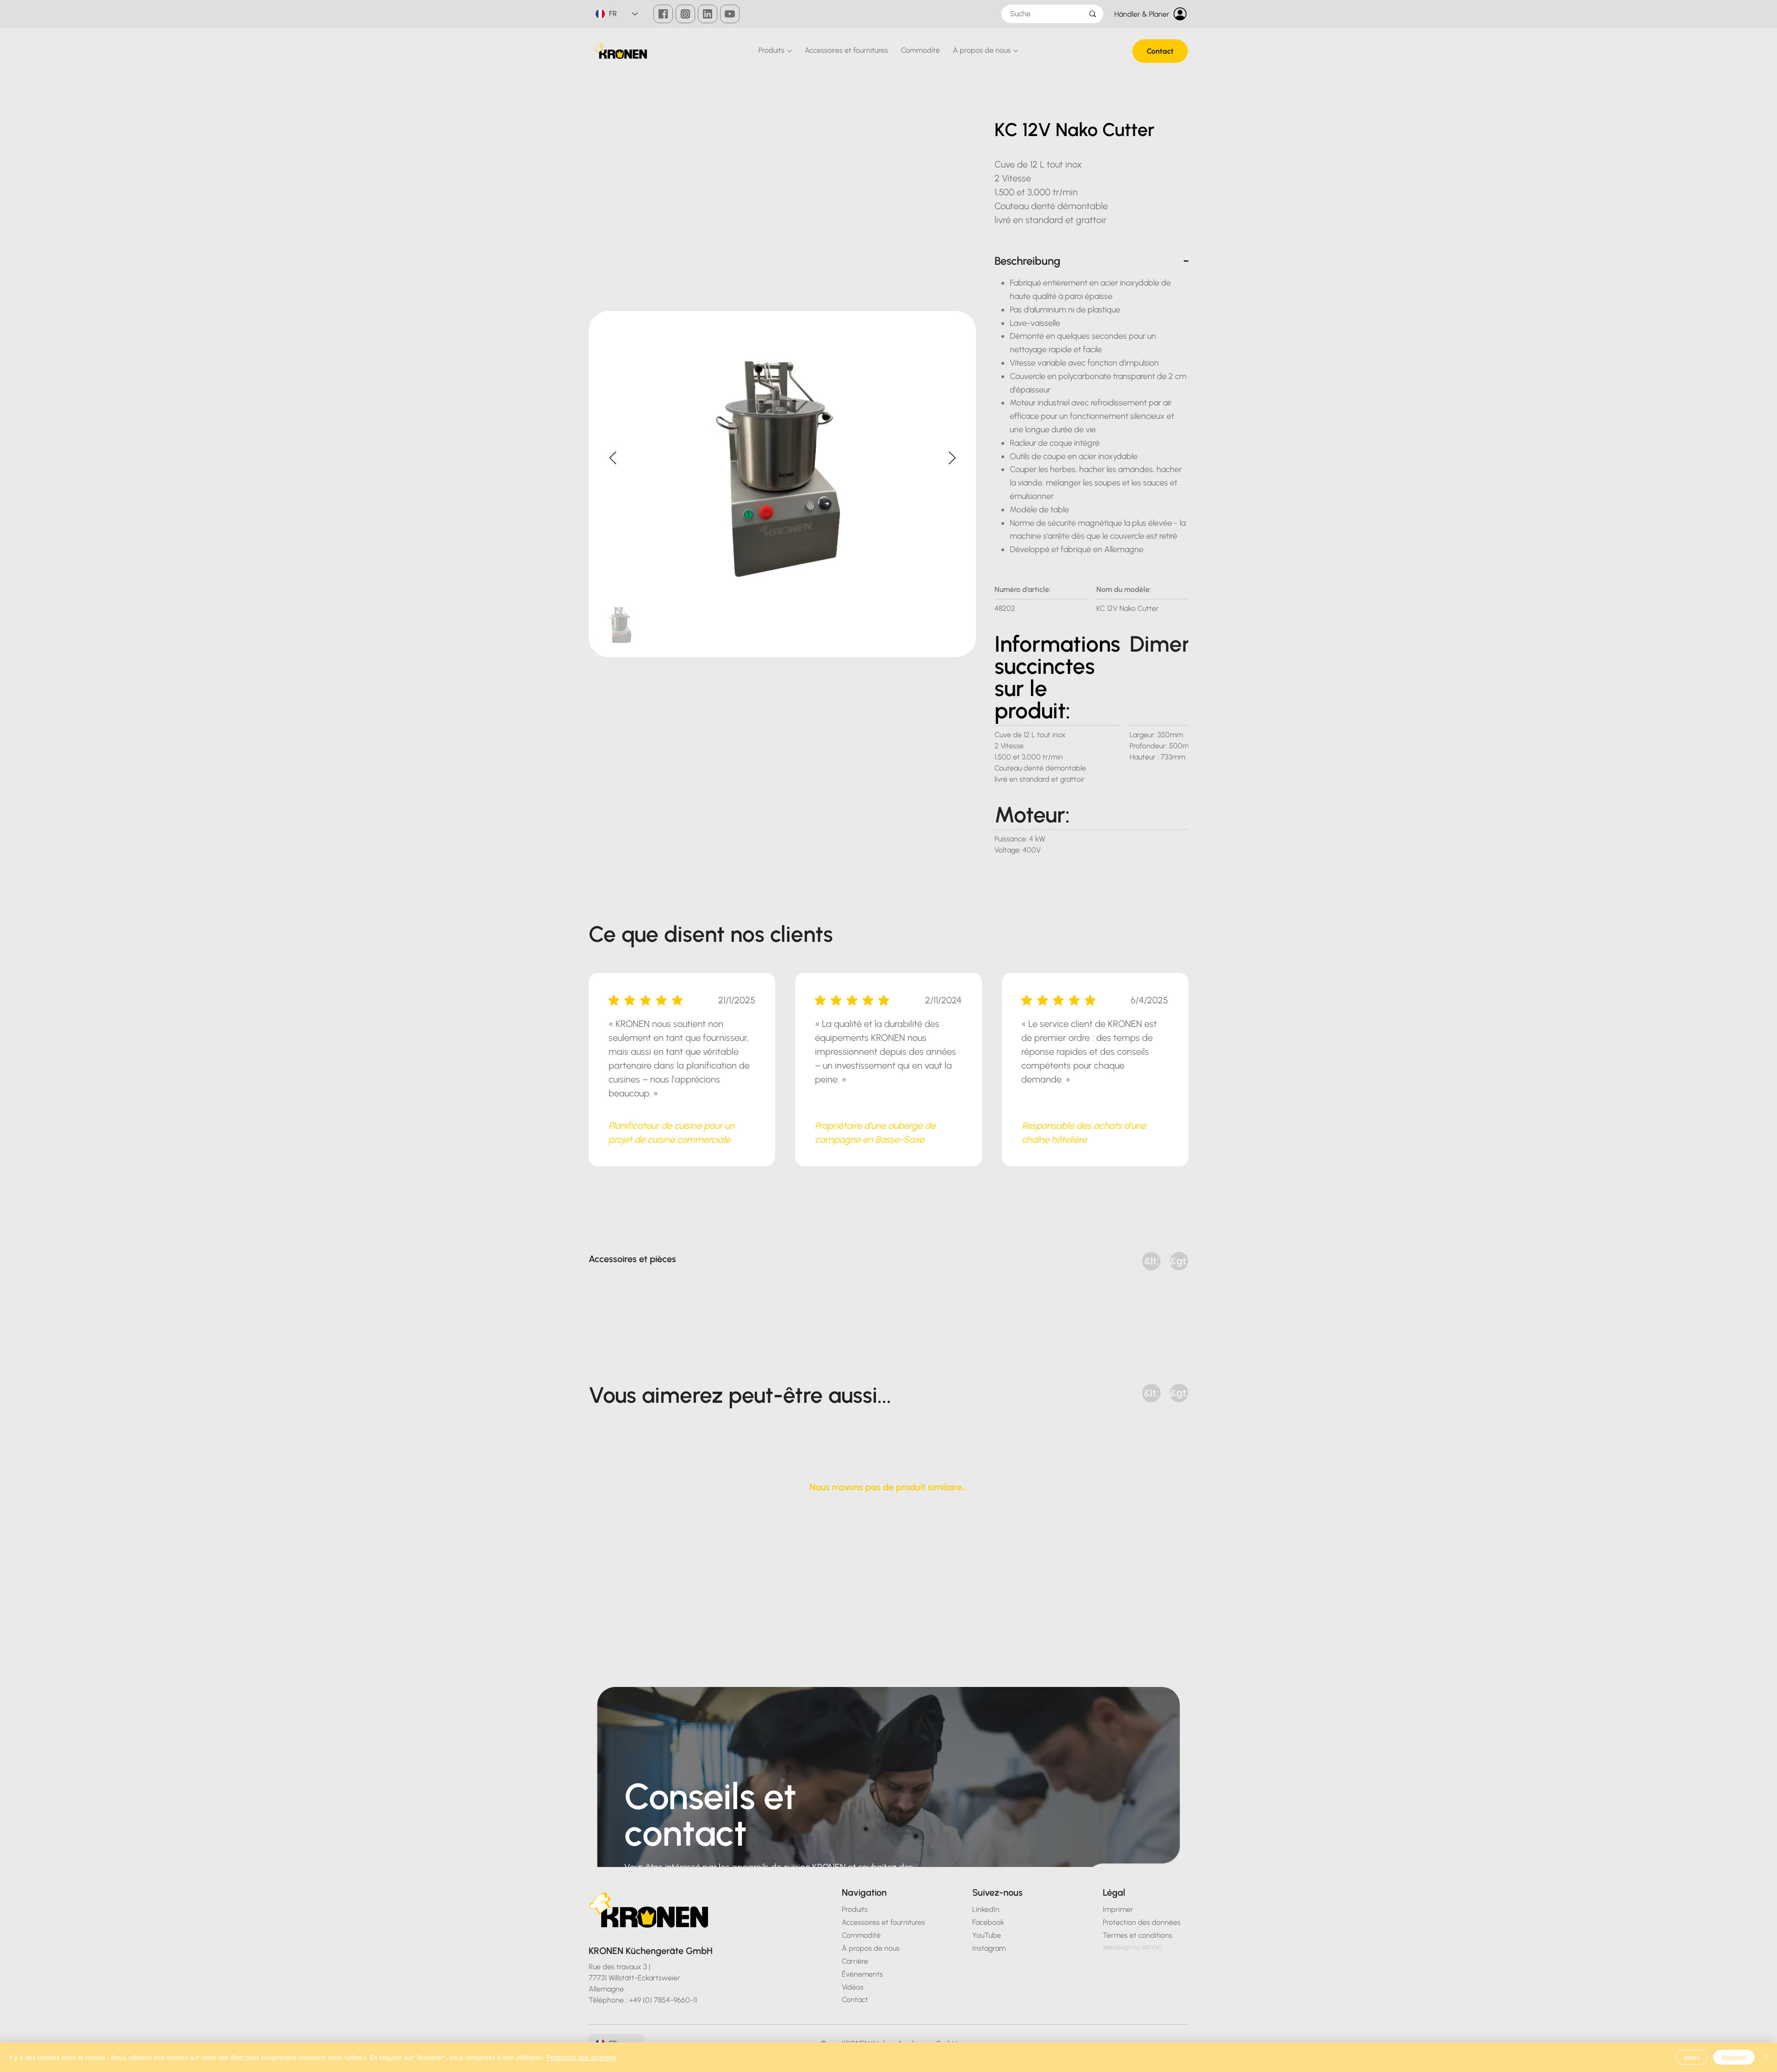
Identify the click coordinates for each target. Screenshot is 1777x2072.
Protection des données (581, 2057)
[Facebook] (663, 14)
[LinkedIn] (708, 14)
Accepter (1734, 2057)
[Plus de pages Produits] (789, 51)
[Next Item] (952, 458)
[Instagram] (685, 14)
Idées (1692, 2057)
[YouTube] (730, 14)
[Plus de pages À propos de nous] (1016, 51)
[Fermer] (1766, 2057)
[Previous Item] (613, 458)
